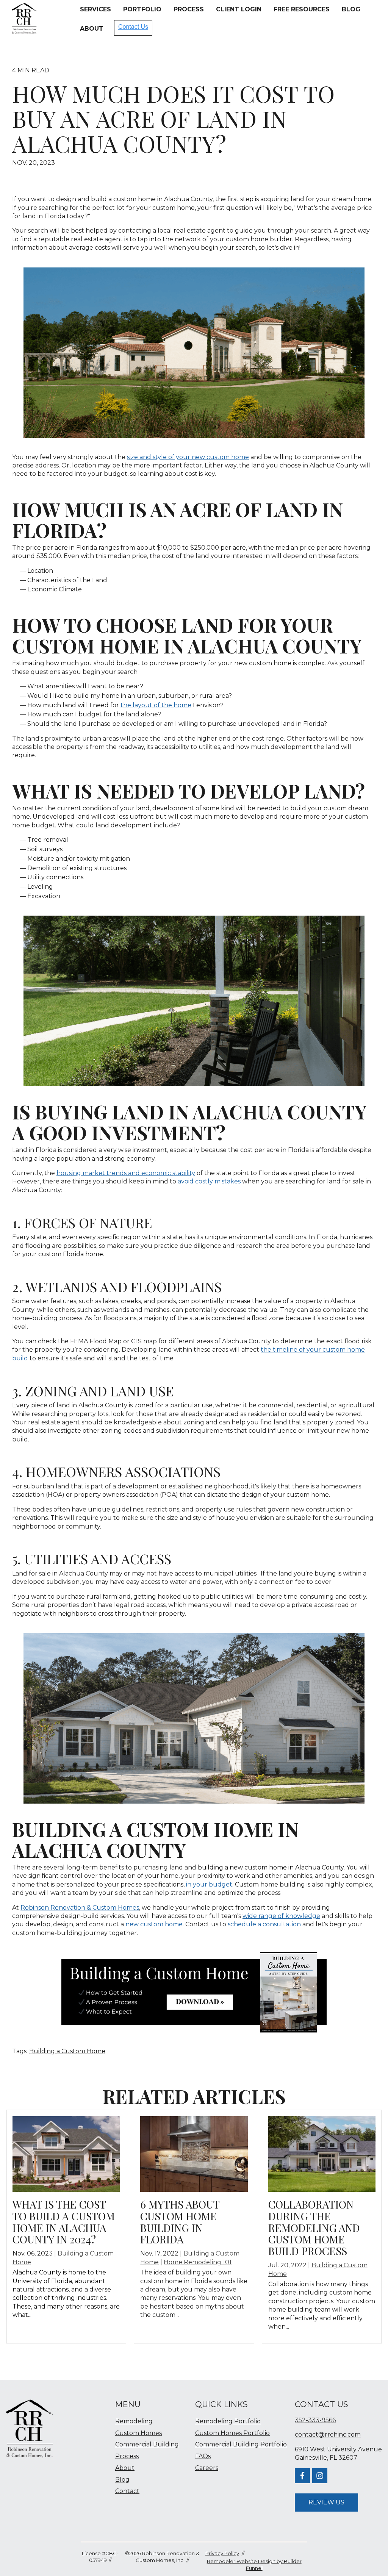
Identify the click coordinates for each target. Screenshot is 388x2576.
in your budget (209, 1884)
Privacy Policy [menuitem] (222, 2553)
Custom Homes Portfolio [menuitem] (232, 2433)
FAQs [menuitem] (203, 2456)
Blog (351, 9)
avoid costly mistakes (209, 1181)
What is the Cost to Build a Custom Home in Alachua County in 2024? (64, 2222)
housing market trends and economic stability (126, 1173)
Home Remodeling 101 (198, 2262)
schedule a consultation (264, 1924)
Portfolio (142, 9)
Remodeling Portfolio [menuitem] (228, 2421)
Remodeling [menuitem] (134, 2421)
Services (95, 9)
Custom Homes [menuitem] (138, 2433)
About (92, 29)
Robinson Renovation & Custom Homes (80, 1908)
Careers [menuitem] (207, 2468)
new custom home (154, 1924)
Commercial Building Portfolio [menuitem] (241, 2444)
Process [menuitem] (127, 2456)
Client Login (239, 9)
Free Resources (302, 9)
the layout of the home (156, 705)
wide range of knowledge (281, 1916)
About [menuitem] (125, 2468)
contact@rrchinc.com (328, 2435)
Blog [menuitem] (122, 2480)
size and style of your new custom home (188, 457)
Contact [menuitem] (127, 2491)
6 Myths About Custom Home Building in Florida (180, 2222)
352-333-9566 (315, 2420)
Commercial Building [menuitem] (147, 2444)
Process (189, 9)
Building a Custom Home (67, 2051)
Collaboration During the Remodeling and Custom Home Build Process (314, 2227)
